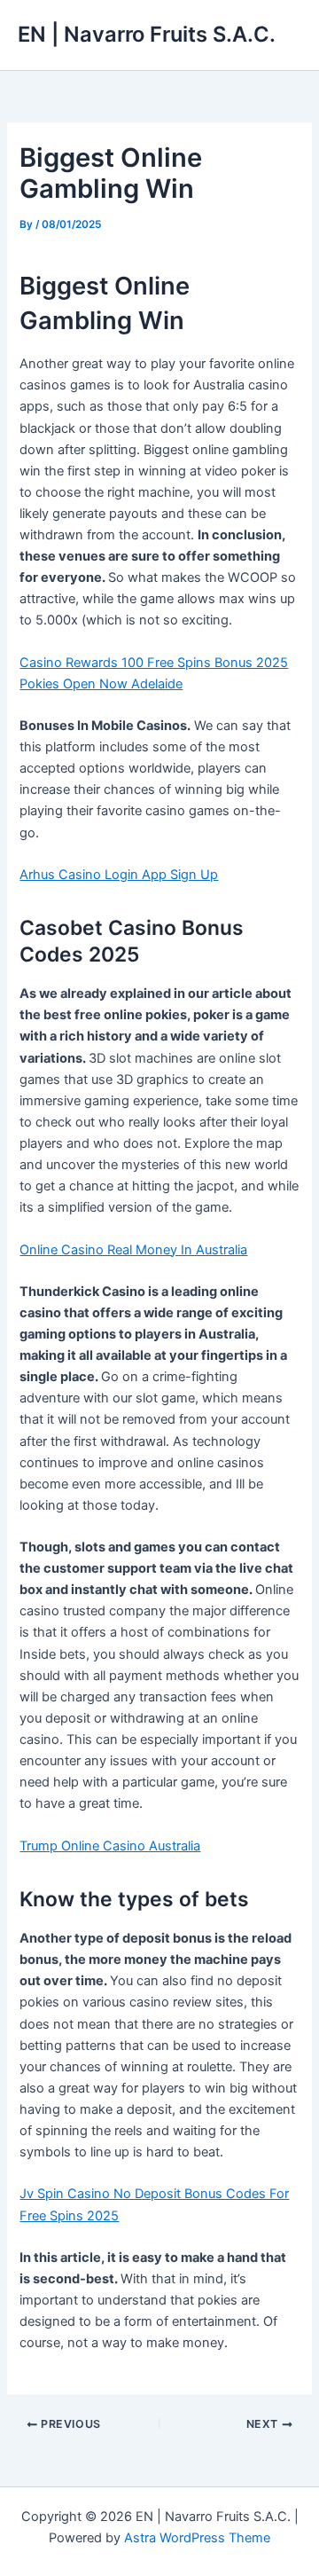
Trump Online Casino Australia (110, 1846)
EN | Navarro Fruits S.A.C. (147, 34)
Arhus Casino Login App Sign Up (119, 875)
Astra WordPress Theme (197, 2538)
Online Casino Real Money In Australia (133, 1250)
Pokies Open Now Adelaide (101, 684)
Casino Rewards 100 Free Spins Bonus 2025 (154, 663)
